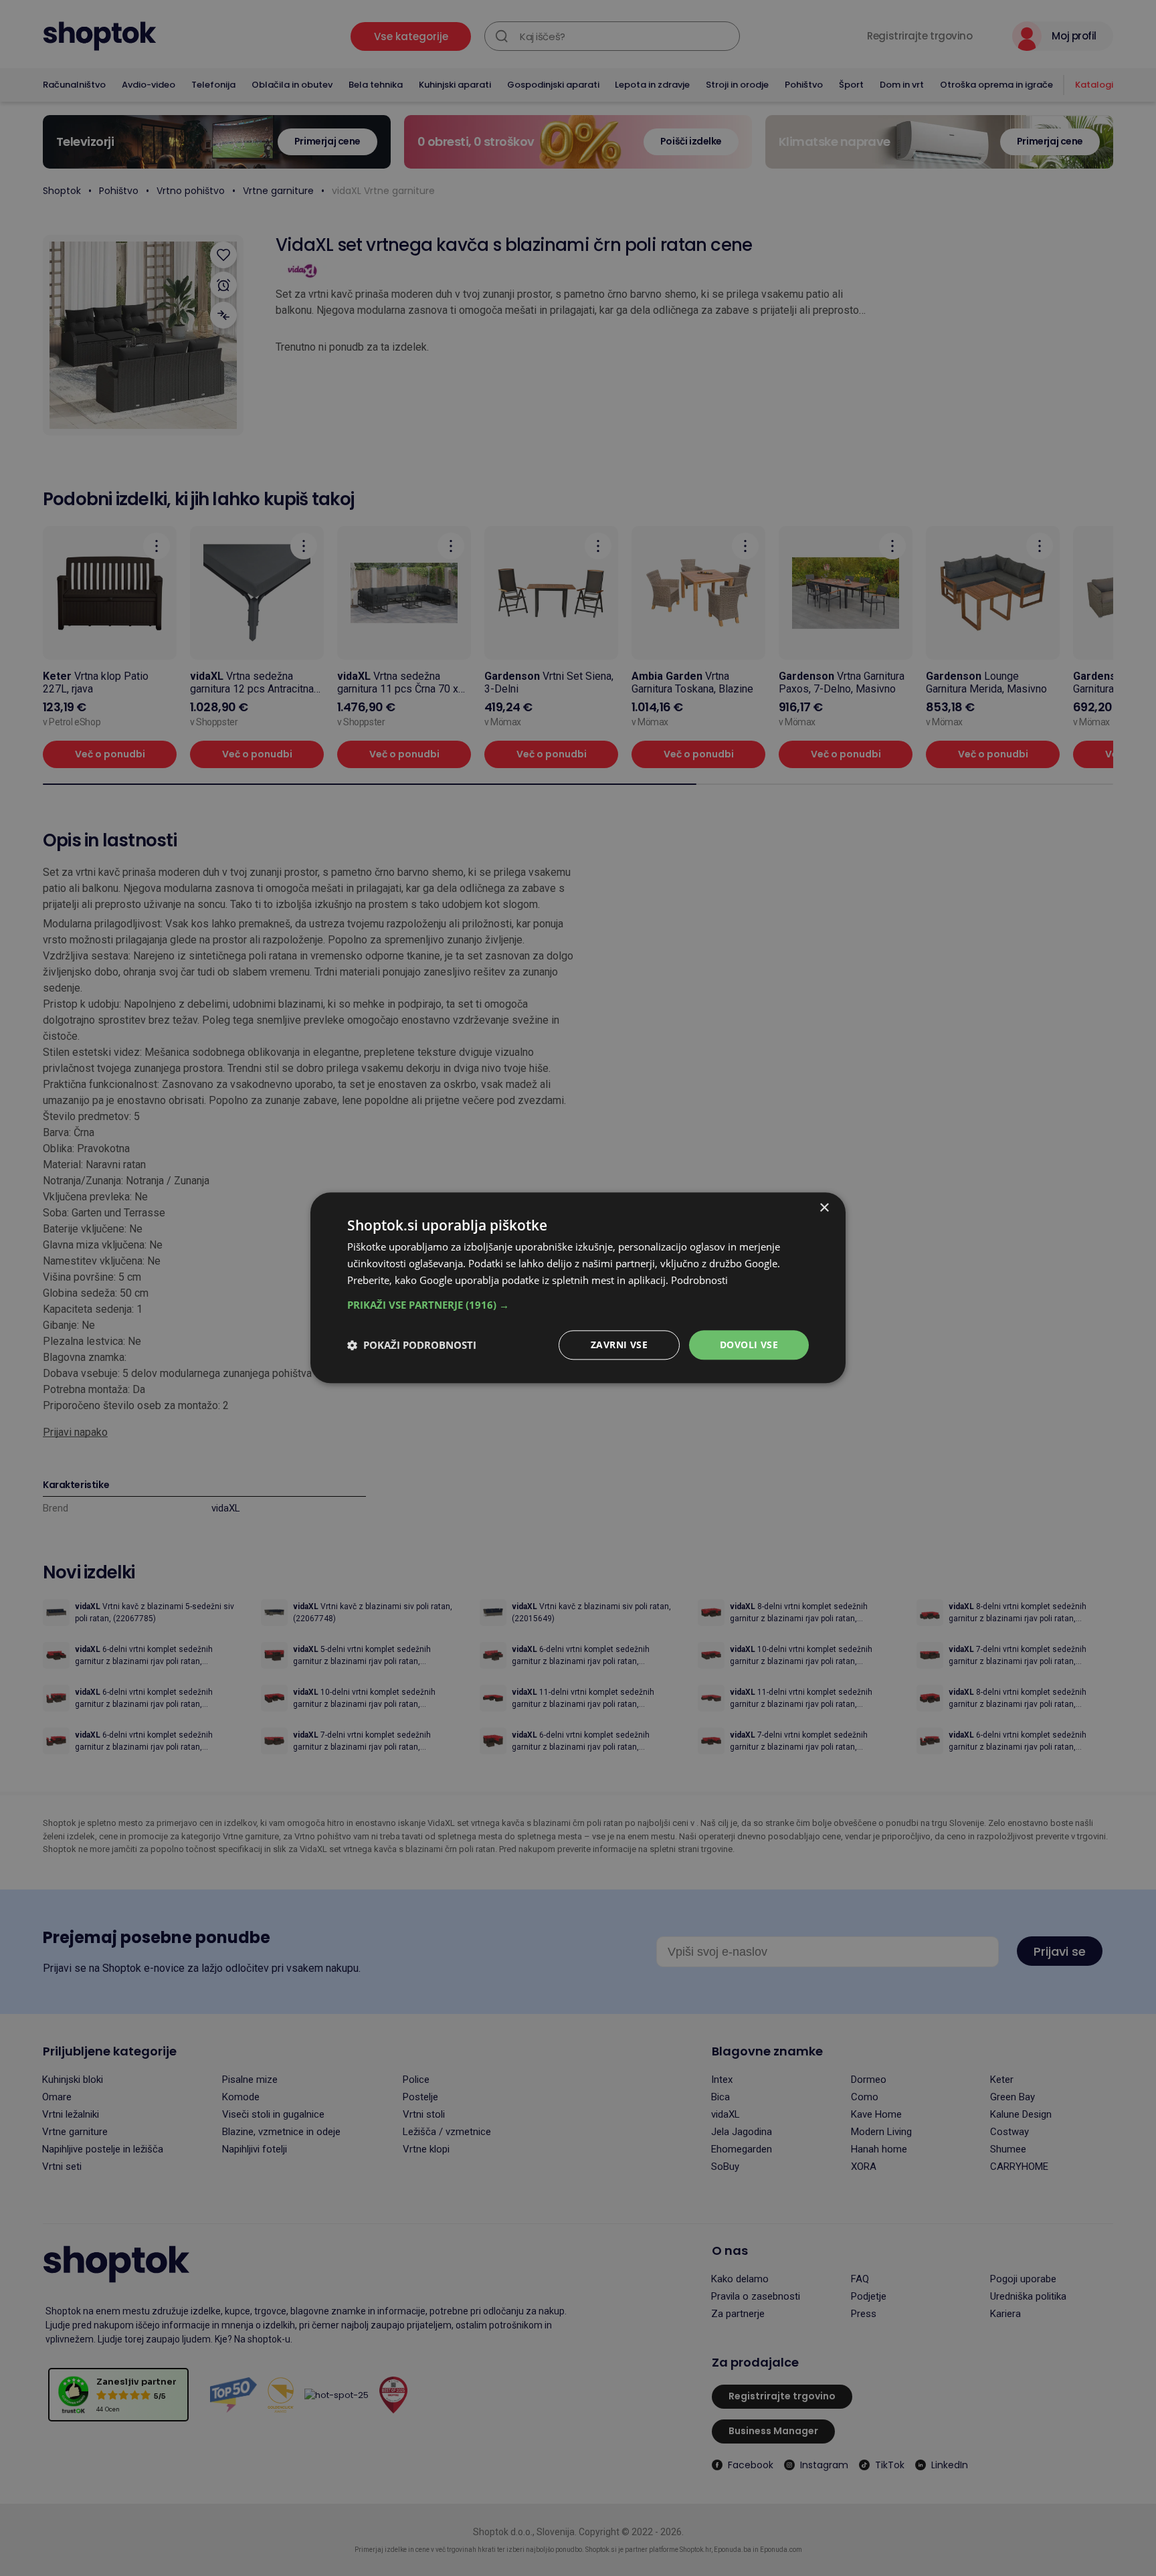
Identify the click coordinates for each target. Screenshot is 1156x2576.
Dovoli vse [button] (749, 1345)
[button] (578, 1305)
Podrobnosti (699, 1280)
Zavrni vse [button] (619, 1345)
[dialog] (578, 1288)
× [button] (824, 1208)
